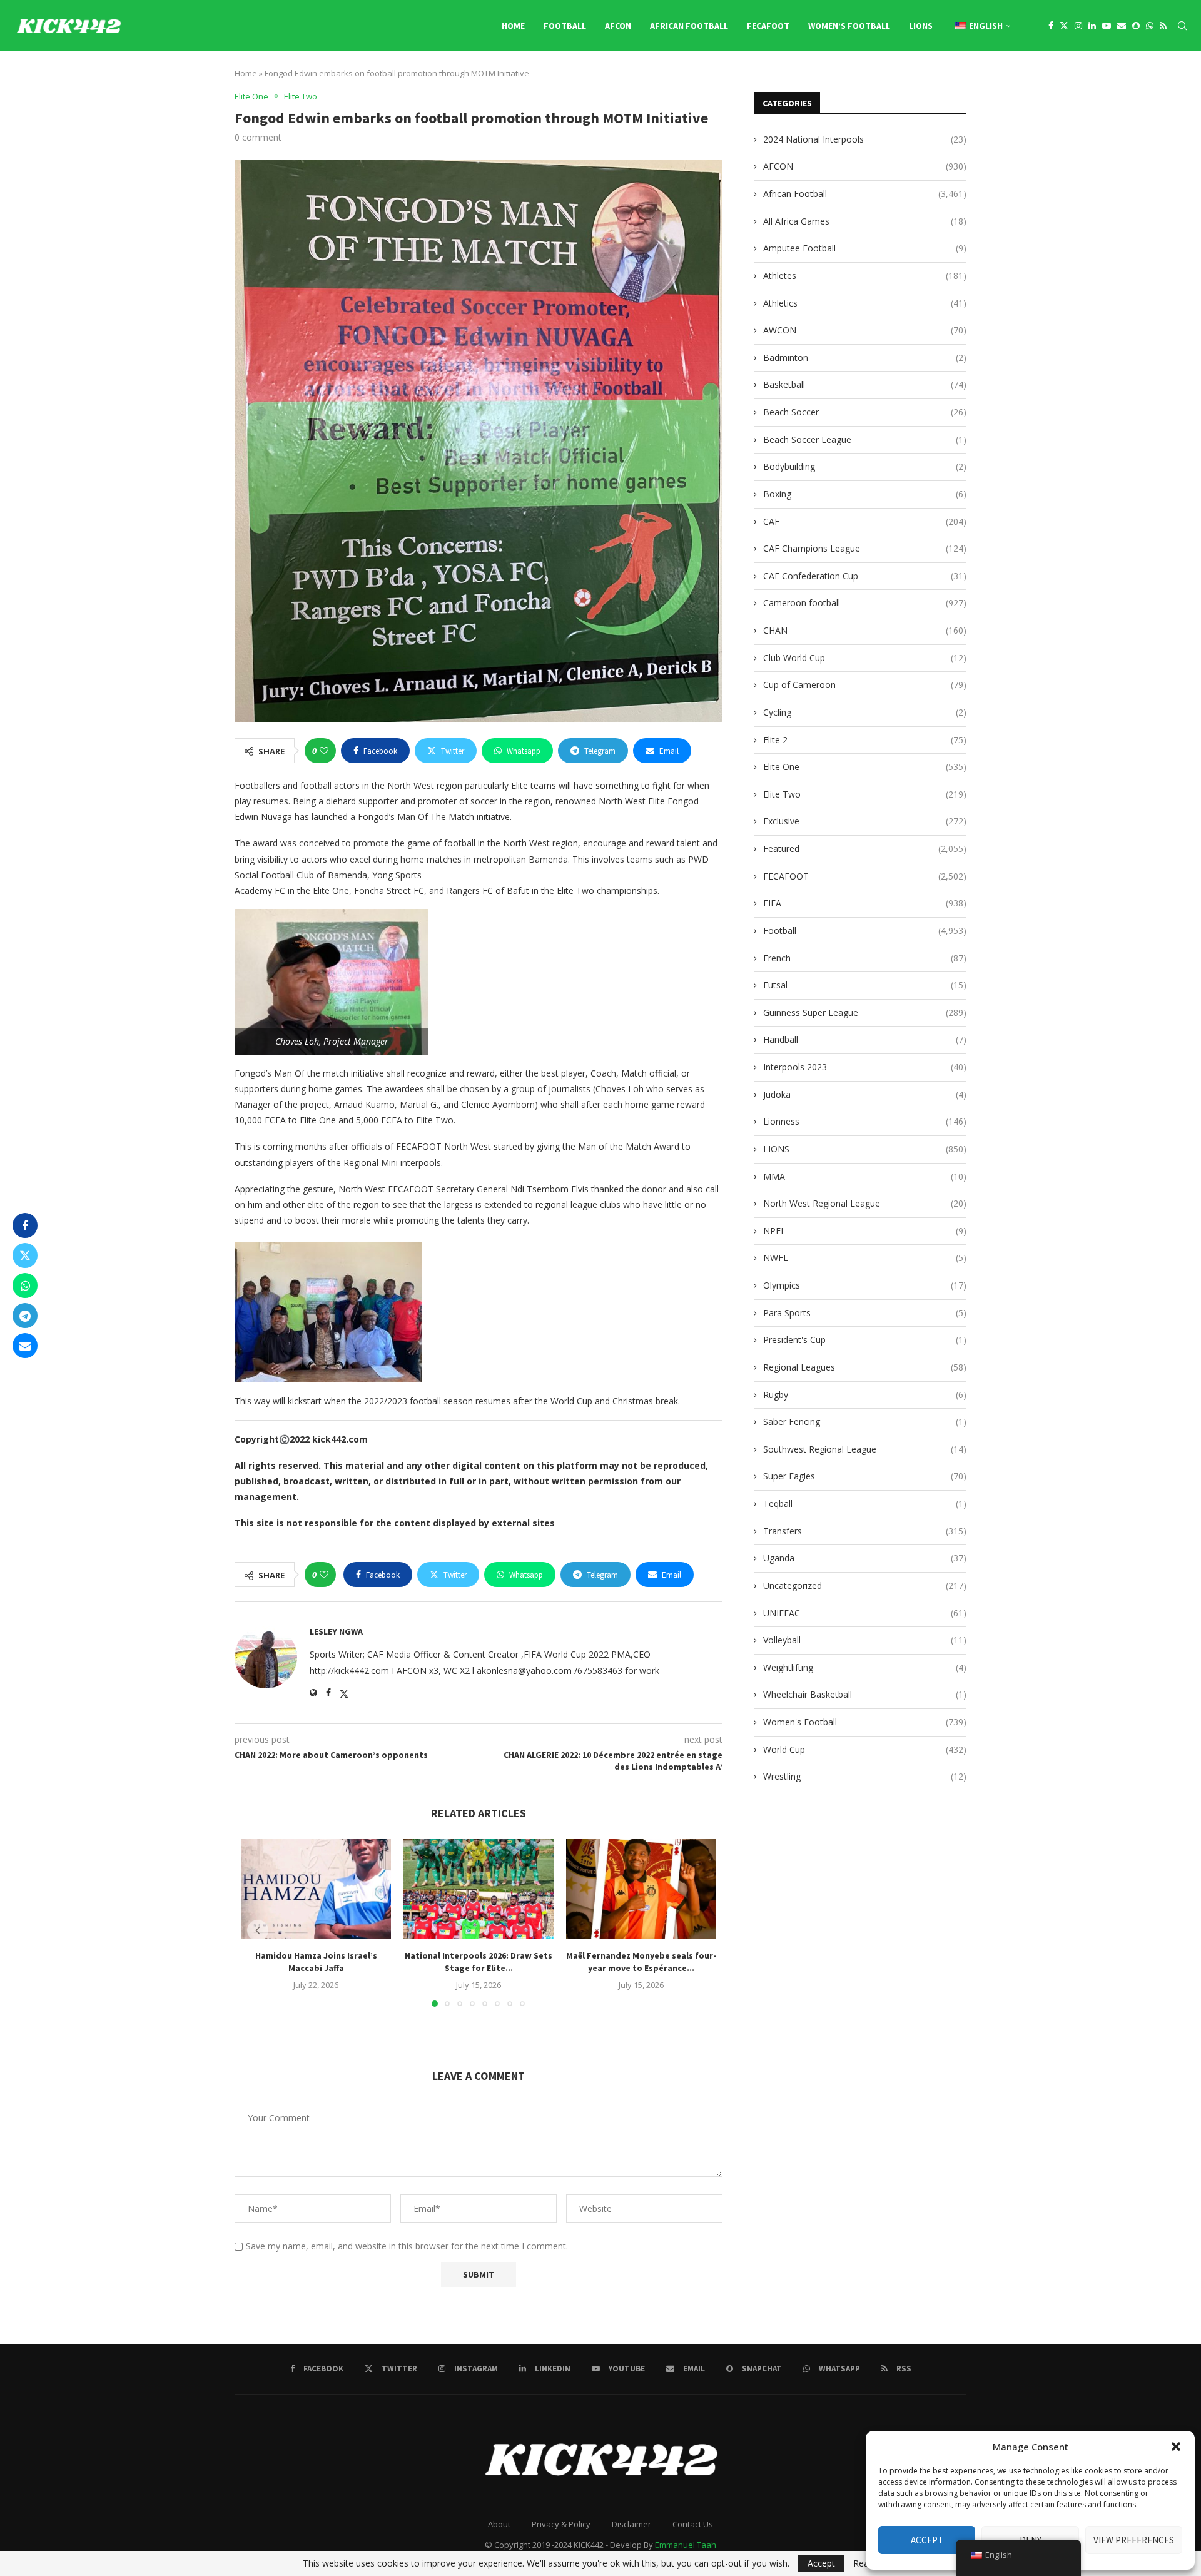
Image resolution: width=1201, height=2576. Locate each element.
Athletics (865, 303)
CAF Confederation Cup (865, 576)
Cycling (865, 712)
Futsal (865, 985)
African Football (689, 26)
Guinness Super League (865, 1012)
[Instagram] (1078, 26)
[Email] (1122, 26)
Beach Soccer (865, 412)
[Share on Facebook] (25, 1225)
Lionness (865, 1121)
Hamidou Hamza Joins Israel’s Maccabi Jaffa (316, 1962)
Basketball (865, 384)
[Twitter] (1064, 26)
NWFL (865, 1258)
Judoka (865, 1094)
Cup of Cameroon (865, 685)
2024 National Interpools (865, 139)
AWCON (865, 330)
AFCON (618, 26)
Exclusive (865, 821)
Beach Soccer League (865, 439)
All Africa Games (865, 221)
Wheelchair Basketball (865, 1694)
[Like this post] (324, 751)
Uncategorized (865, 1585)
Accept (927, 2540)
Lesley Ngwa (336, 1631)
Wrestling (865, 1776)
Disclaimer (631, 2524)
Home (513, 26)
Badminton (865, 357)
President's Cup (865, 1340)
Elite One (865, 767)
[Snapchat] (1136, 26)
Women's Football (865, 1722)
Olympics (865, 1285)
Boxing (865, 494)
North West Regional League (865, 1203)
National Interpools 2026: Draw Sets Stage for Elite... (479, 1962)
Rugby (865, 1395)
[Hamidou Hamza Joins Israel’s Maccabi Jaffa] (316, 1889)
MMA (865, 1176)
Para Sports (865, 1313)
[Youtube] (1107, 26)
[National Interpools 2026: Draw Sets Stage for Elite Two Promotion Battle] (479, 1889)
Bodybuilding (865, 466)
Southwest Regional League (865, 1449)
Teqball (865, 1504)
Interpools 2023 (865, 1067)
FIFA (865, 903)
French (865, 958)
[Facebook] (1051, 26)
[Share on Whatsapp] (25, 1285)
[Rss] (1163, 26)
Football (565, 26)
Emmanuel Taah (686, 2545)
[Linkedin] (1092, 26)
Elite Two (865, 794)
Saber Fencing (865, 1422)
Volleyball (865, 1640)
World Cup (865, 1749)
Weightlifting (865, 1667)
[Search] (1182, 26)
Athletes (865, 276)
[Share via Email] (25, 1346)
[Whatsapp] (1150, 26)
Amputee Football (865, 248)
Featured (865, 849)
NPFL (865, 1231)
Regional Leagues (865, 1367)
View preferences (1134, 2540)
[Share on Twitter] (25, 1255)
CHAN (865, 630)
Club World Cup (865, 658)
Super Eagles (865, 1476)
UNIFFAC (865, 1613)
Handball (865, 1039)
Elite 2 (865, 740)
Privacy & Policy (561, 2524)
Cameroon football (865, 603)
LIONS (921, 26)
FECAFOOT (768, 26)
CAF (865, 521)
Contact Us (693, 2524)
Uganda (865, 1558)
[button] (1176, 2447)
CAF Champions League (865, 548)
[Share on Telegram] (25, 1316)
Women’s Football (849, 26)
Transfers (865, 1531)
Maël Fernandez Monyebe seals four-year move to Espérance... (641, 1962)
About (499, 2524)
